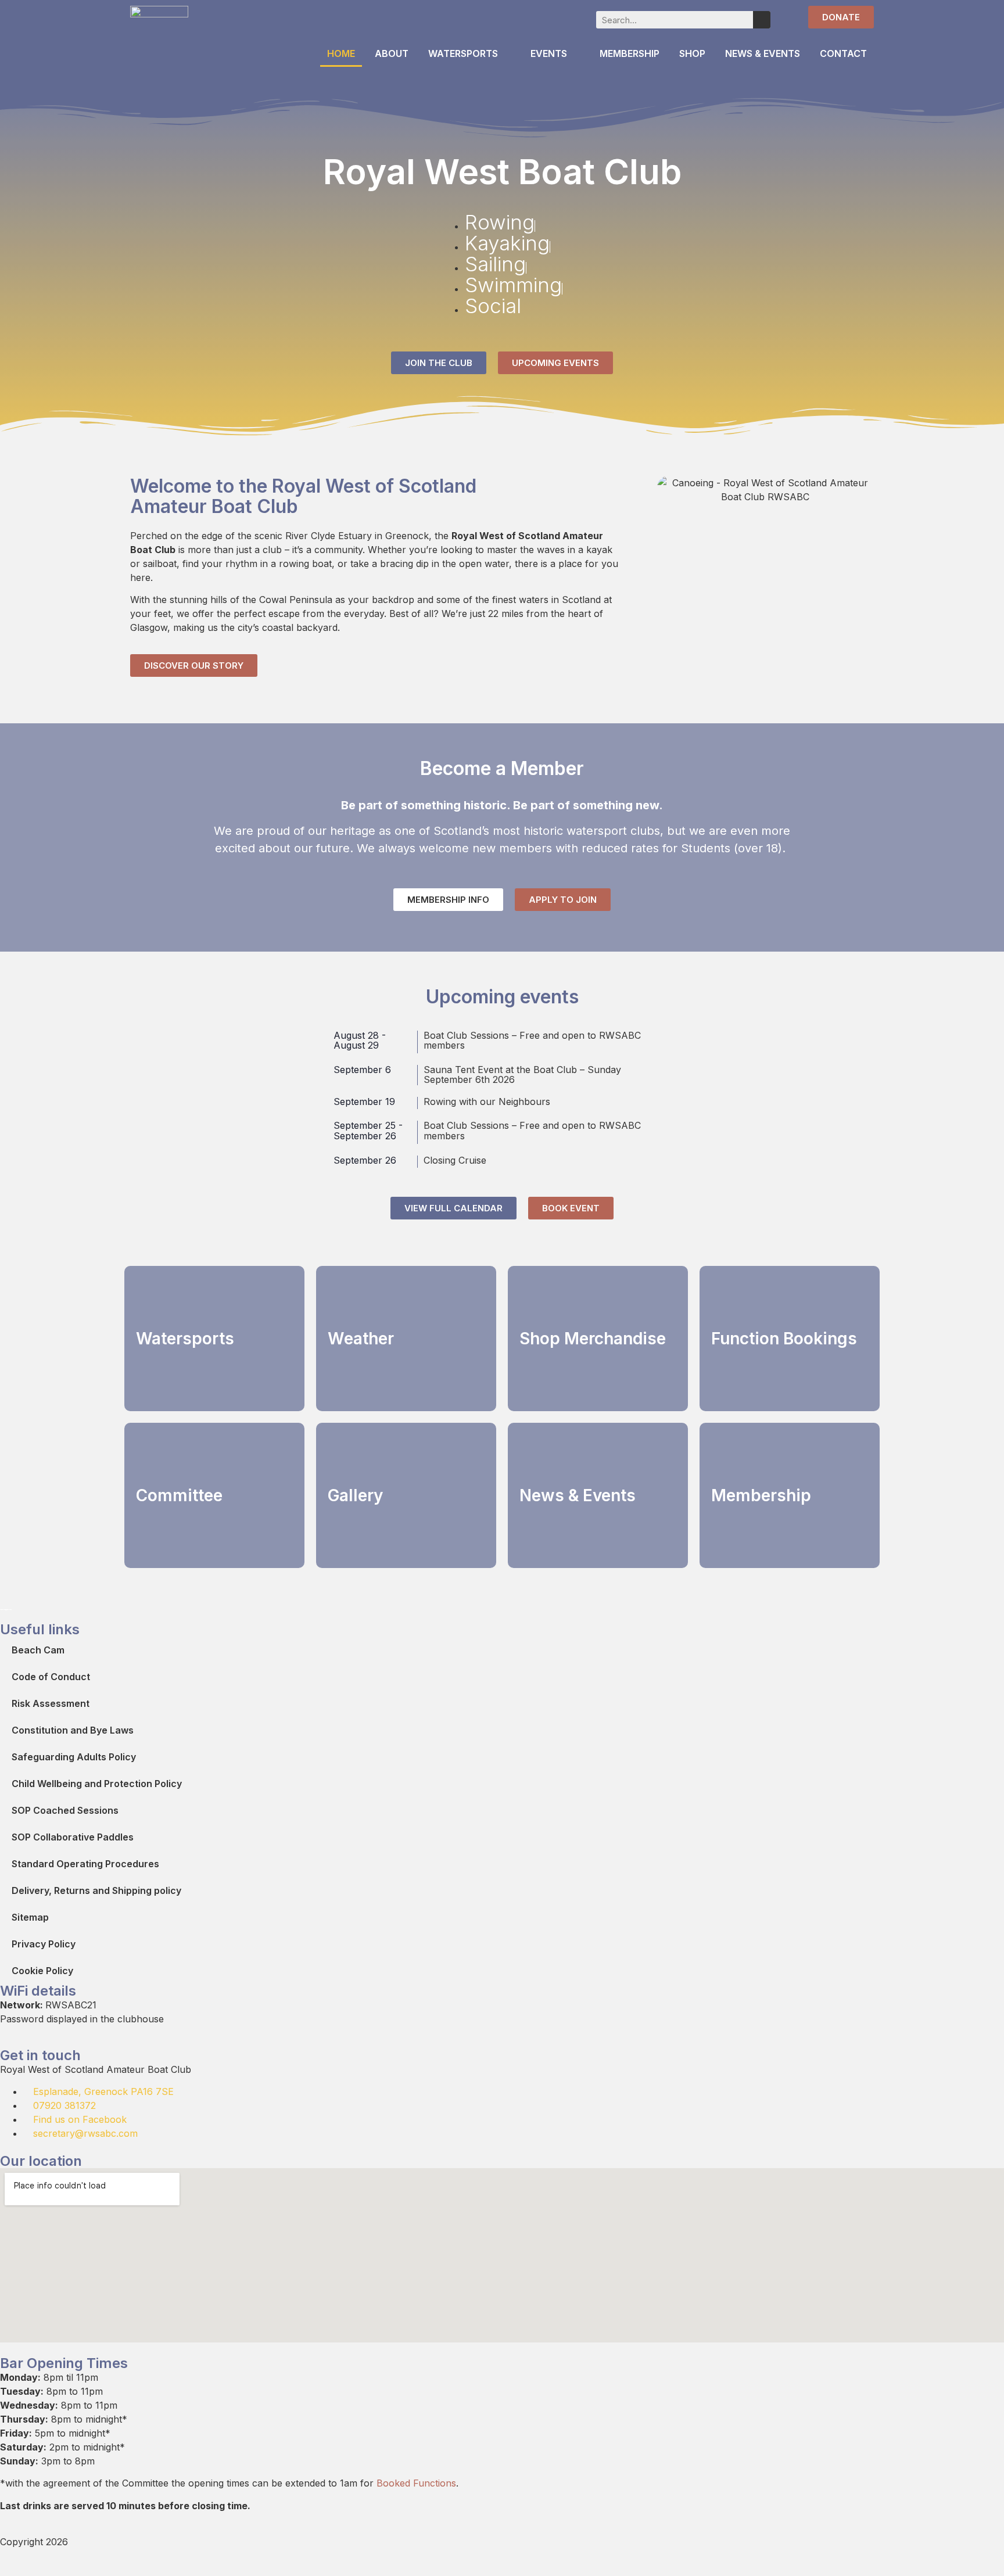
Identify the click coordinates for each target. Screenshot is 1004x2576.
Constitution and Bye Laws (73, 1730)
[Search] (762, 20)
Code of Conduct (51, 1677)
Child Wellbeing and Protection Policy (97, 1784)
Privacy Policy (44, 1944)
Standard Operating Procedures (85, 1864)
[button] (668, 490)
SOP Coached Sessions (65, 1810)
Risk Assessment (51, 1703)
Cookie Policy (42, 1971)
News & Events (763, 53)
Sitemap (30, 1917)
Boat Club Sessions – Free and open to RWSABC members (532, 1041)
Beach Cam (38, 1650)
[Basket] (786, 18)
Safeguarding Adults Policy (74, 1757)
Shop (692, 53)
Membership (630, 53)
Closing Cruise (455, 1160)
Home (341, 53)
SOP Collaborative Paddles (73, 1837)
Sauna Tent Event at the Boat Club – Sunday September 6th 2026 (522, 1075)
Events (549, 53)
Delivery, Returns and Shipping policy (96, 1890)
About (392, 53)
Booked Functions (416, 2483)
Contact (843, 53)
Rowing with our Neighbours (487, 1102)
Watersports (463, 53)
